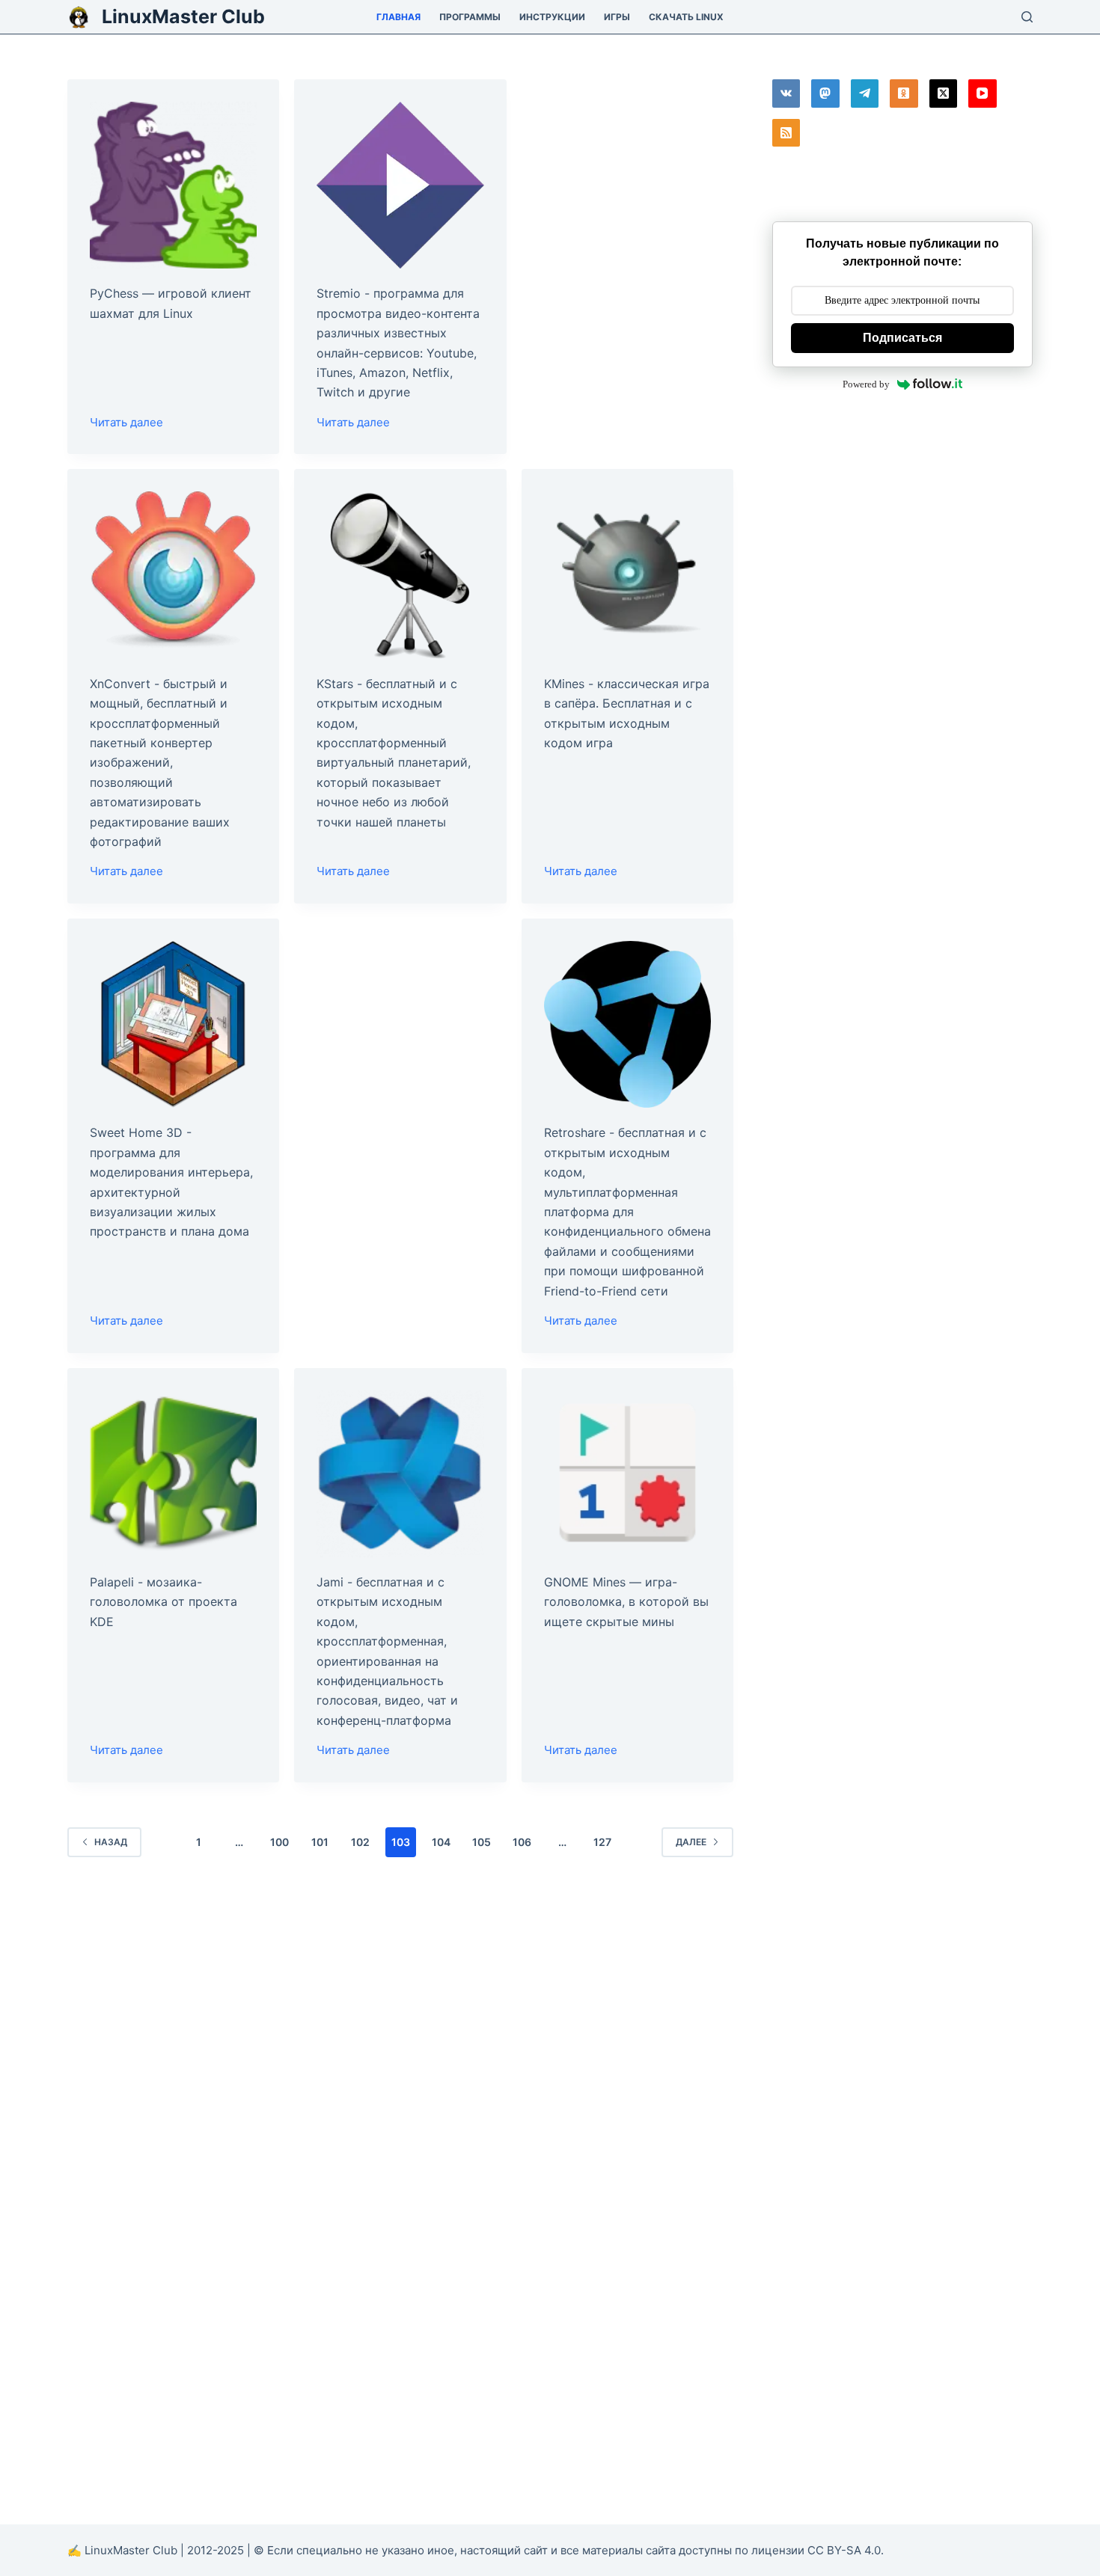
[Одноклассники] (904, 93)
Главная (398, 17)
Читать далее (126, 424)
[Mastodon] (825, 93)
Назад (111, 1842)
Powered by (866, 384)
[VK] (786, 93)
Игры (617, 17)
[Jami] (400, 1474)
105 (482, 1842)
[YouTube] (983, 93)
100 (279, 1842)
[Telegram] (865, 93)
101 (320, 1842)
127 (602, 1842)
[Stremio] (400, 185)
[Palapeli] (173, 1474)
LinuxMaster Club (183, 16)
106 (522, 1842)
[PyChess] (173, 185)
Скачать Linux (686, 17)
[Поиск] (1027, 17)
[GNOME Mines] (627, 1474)
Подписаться (902, 338)
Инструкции (552, 17)
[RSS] (786, 133)
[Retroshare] (627, 1024)
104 (441, 1842)
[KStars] (400, 575)
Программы (470, 17)
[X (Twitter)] (944, 93)
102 (360, 1842)
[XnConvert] (173, 575)
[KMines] (627, 575)
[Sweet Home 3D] (173, 1024)
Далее (691, 1842)
